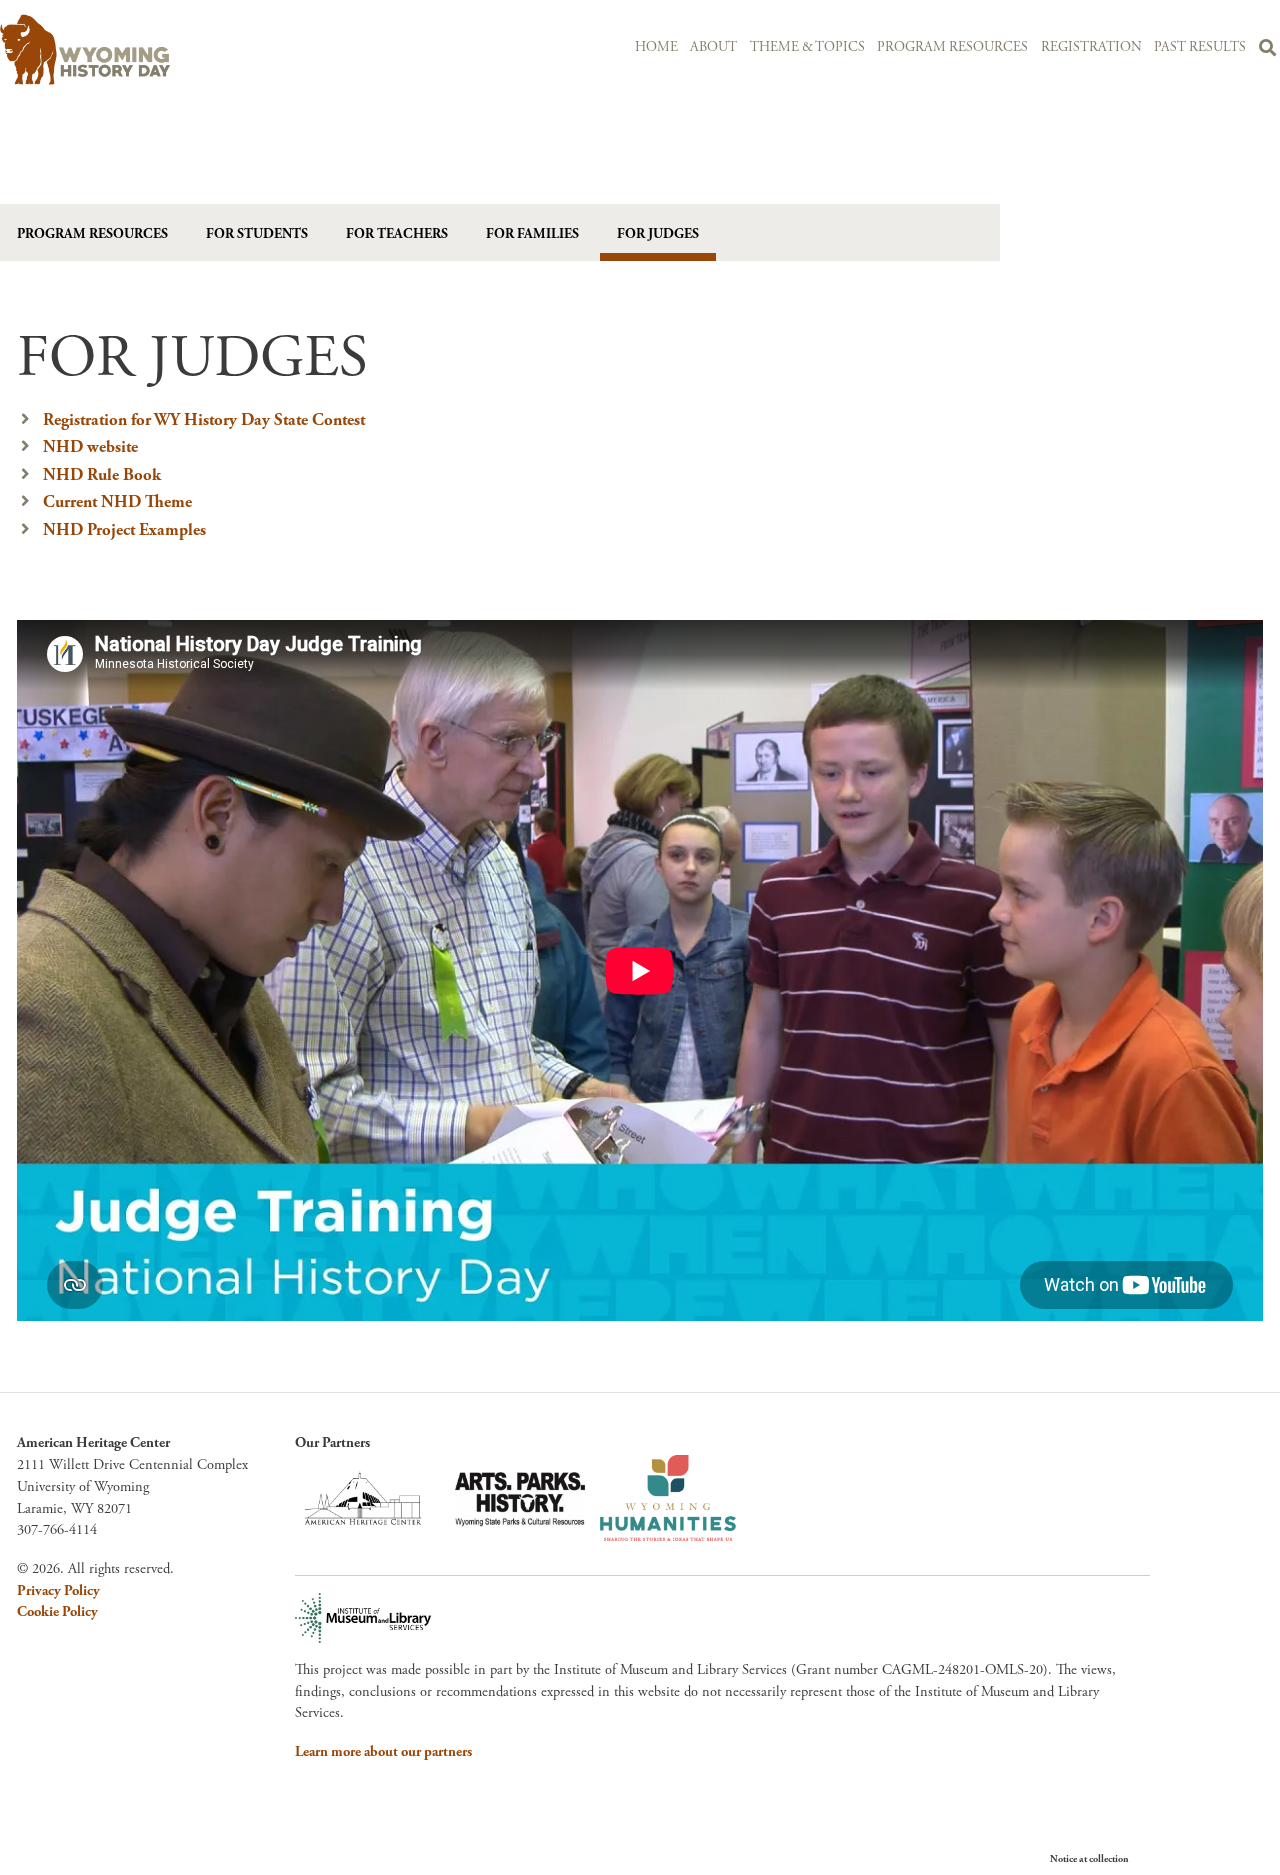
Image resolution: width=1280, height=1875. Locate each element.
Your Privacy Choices (1189, 1858)
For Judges (658, 234)
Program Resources (952, 47)
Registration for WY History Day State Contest (204, 420)
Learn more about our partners (383, 1752)
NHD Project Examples (124, 530)
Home (656, 47)
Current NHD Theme (117, 502)
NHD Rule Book (102, 475)
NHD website (90, 447)
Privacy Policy (58, 1591)
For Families (532, 234)
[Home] (196, 50)
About (713, 47)
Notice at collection (1089, 1859)
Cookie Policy (57, 1612)
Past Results (1200, 47)
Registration (1091, 47)
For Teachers (397, 234)
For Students (257, 234)
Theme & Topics (807, 47)
